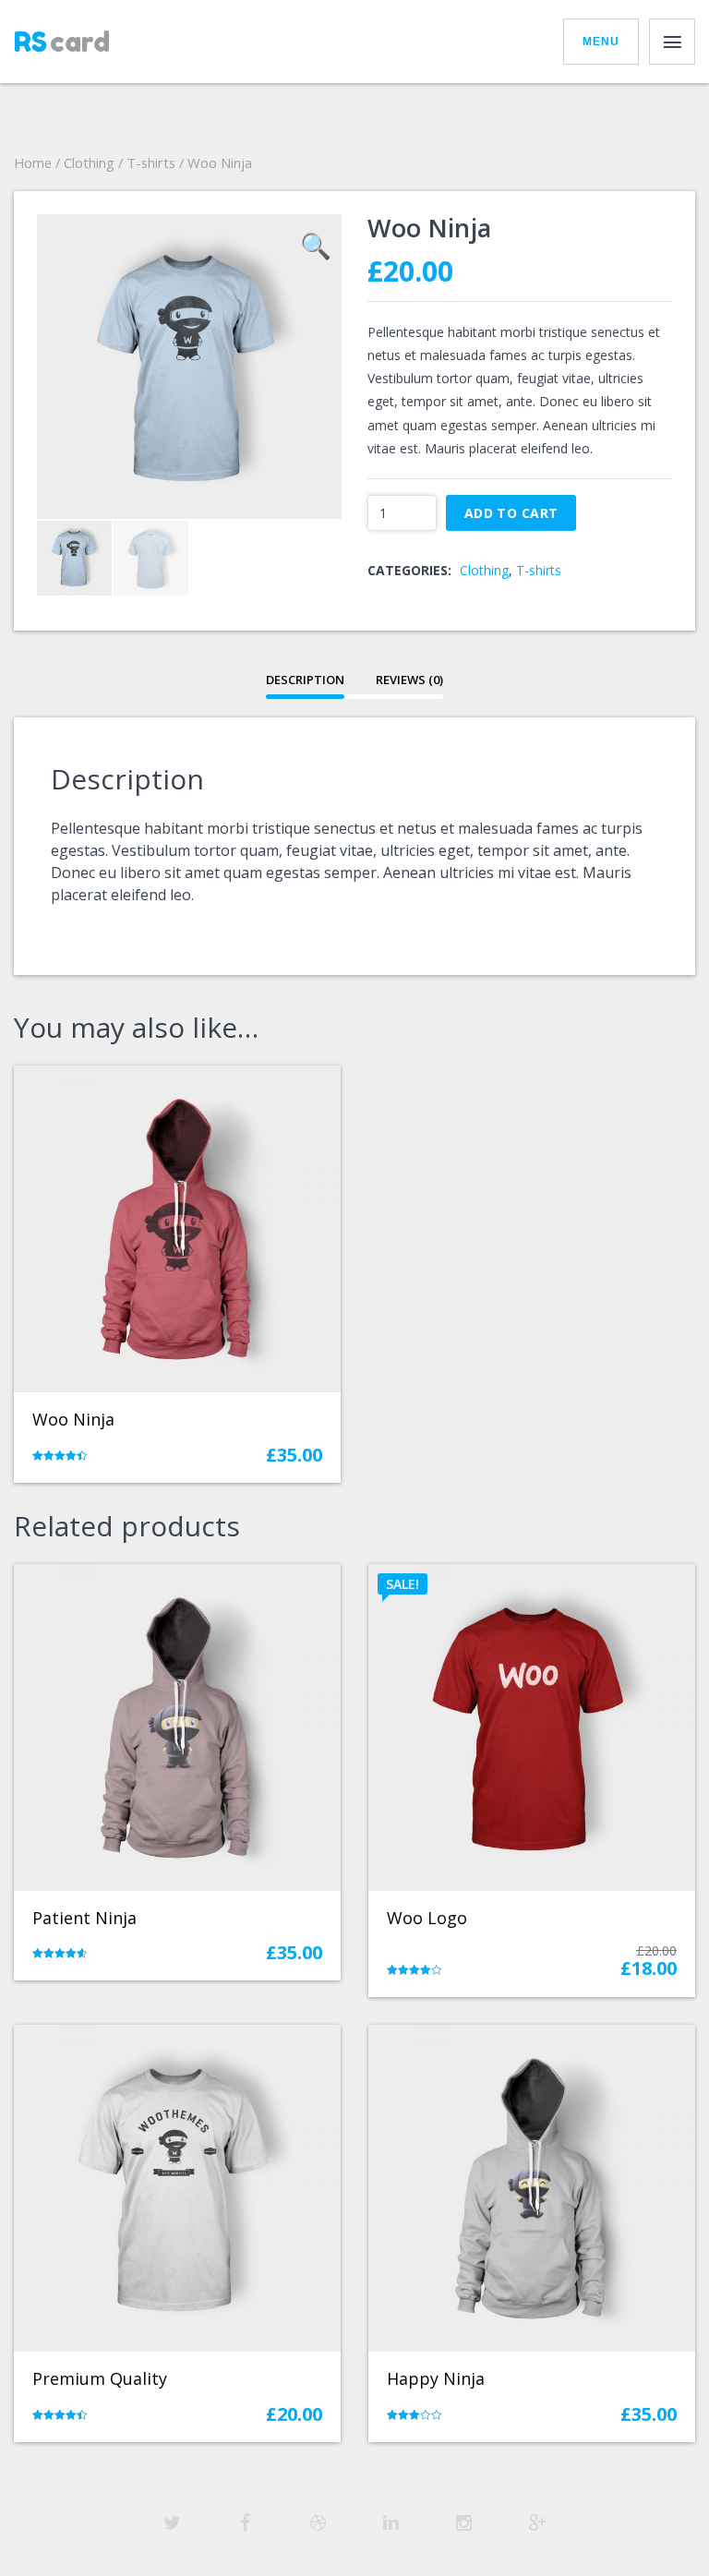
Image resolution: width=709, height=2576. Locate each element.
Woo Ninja (73, 1419)
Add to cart (511, 513)
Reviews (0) (409, 680)
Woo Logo (427, 1918)
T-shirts (151, 163)
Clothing (89, 163)
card (62, 42)
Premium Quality (100, 2378)
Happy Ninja (436, 2378)
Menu (601, 42)
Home (33, 163)
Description (305, 680)
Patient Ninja (84, 1918)
